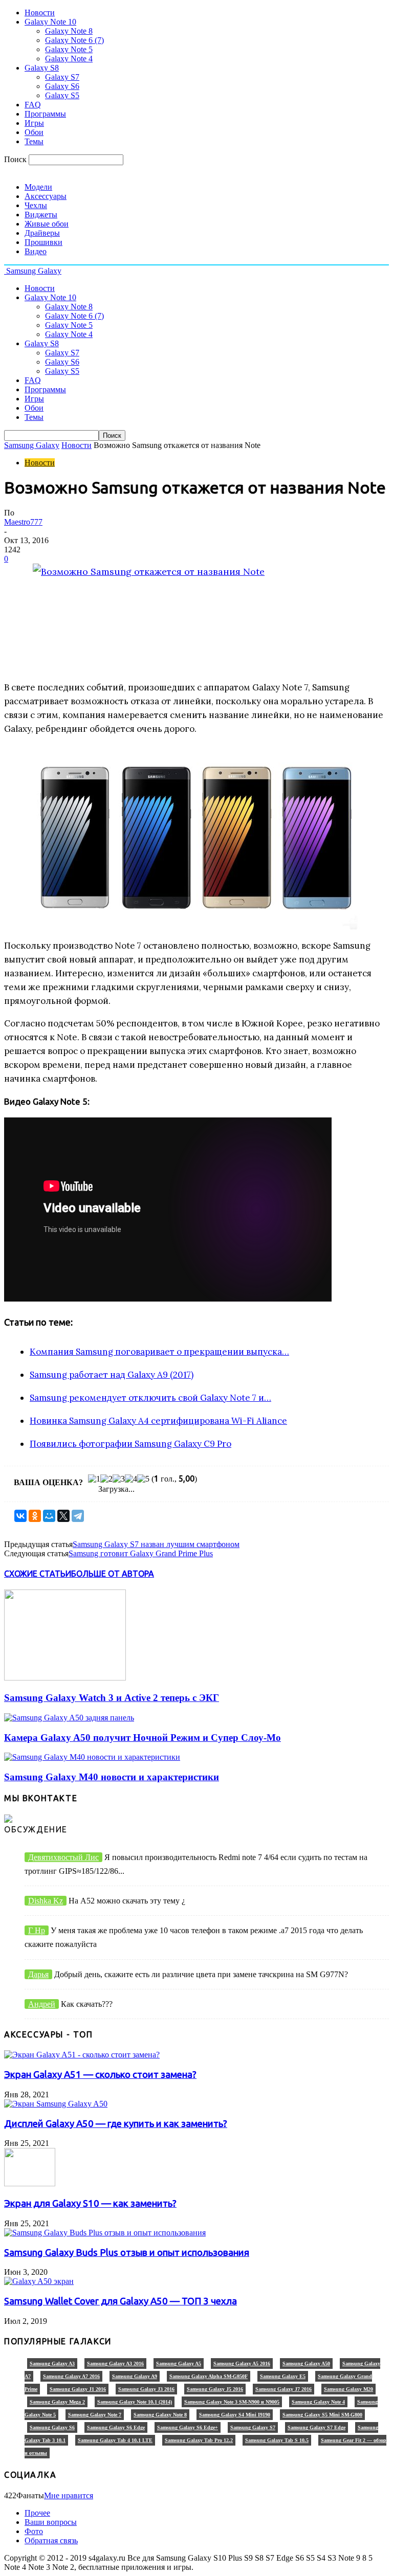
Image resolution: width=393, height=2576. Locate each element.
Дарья (38, 1974)
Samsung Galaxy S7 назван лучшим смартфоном (156, 1544)
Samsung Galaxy (32, 445)
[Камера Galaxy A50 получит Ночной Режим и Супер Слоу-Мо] (69, 1718)
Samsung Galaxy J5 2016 (215, 2389)
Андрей (42, 2004)
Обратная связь (51, 2540)
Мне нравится (69, 2495)
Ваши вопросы (51, 2522)
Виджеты (41, 215)
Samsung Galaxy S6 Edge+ (188, 2427)
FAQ (33, 105)
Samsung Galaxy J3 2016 (146, 2389)
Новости (40, 13)
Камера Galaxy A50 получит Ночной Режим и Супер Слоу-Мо (143, 1738)
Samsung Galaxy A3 (52, 2364)
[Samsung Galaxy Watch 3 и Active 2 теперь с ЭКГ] (65, 1678)
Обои (34, 132)
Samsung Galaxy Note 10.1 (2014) (135, 2402)
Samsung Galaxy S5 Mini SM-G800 (322, 2415)
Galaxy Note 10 (50, 22)
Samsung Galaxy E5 (283, 2376)
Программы (45, 114)
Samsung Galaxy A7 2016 (71, 2376)
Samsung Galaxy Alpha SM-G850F (209, 2376)
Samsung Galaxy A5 (179, 2364)
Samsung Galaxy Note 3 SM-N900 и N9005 (232, 2402)
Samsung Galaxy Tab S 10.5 (277, 2440)
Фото (34, 2531)
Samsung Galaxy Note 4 (318, 2402)
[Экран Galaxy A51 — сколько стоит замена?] (82, 2055)
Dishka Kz (46, 1901)
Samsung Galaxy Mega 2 (57, 2402)
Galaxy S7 (62, 77)
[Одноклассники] (35, 1516)
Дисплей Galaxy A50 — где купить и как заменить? (116, 2124)
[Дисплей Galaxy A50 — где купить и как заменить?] (56, 2104)
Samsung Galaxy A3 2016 (115, 2364)
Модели (38, 187)
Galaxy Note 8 (69, 31)
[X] (63, 1516)
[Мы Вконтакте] (8, 1820)
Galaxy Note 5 (69, 49)
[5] (143, 1479)
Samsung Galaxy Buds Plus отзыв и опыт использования (127, 2253)
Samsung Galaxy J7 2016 (283, 2389)
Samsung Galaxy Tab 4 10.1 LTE (115, 2440)
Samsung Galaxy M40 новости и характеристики (112, 1777)
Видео (36, 251)
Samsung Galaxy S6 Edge (116, 2427)
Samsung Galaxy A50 (306, 2364)
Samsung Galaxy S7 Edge (316, 2427)
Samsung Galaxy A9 (135, 2376)
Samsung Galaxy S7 (253, 2427)
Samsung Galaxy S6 (52, 2427)
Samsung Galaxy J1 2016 (78, 2389)
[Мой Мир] (49, 1516)
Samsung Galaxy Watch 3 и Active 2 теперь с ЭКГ (112, 1698)
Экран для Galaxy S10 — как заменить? (90, 2203)
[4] (131, 1479)
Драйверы (42, 233)
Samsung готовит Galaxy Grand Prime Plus (141, 1553)
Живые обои (47, 224)
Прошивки (43, 242)
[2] (106, 1479)
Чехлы (36, 205)
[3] (119, 1479)
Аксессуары (46, 196)
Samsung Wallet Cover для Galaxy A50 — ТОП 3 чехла (121, 2301)
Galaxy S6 (62, 86)
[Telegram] (78, 1516)
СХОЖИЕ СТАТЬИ (38, 1574)
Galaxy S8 (42, 68)
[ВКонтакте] (20, 1516)
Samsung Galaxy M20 (348, 2389)
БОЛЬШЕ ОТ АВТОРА (113, 1574)
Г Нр (37, 1930)
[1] (94, 1479)
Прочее (37, 2513)
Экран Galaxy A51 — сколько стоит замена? (100, 2075)
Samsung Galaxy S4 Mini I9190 (235, 2415)
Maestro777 (23, 522)
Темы (34, 141)
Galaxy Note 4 (69, 59)
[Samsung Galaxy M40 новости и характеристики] (92, 1757)
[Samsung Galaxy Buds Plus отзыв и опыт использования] (105, 2233)
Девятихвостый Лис (63, 1857)
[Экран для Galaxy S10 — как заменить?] (30, 2183)
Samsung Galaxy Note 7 (95, 2415)
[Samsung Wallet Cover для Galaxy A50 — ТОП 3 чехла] (39, 2281)
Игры (34, 123)
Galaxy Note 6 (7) (74, 40)
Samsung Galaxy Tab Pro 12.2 (199, 2440)
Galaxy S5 (62, 95)
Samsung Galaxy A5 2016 (242, 2364)
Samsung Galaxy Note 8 (160, 2415)
